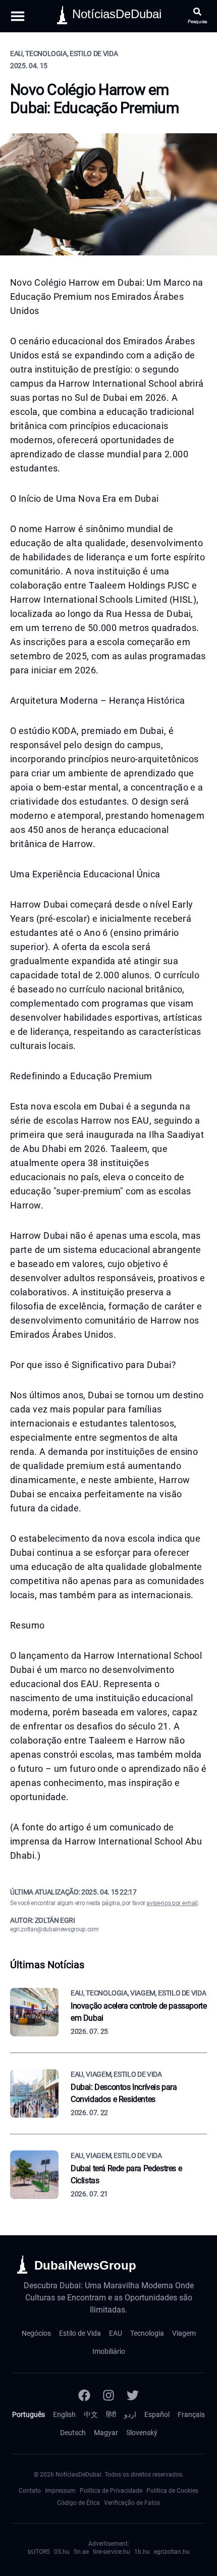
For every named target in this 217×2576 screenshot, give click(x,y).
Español (157, 2414)
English (64, 2414)
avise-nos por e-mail (172, 1903)
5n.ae (81, 2552)
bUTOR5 (39, 2552)
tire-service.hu (112, 2552)
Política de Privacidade (111, 2491)
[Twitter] (133, 2395)
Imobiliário (109, 2351)
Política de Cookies (172, 2491)
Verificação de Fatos (132, 2503)
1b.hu (142, 2552)
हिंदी (111, 2414)
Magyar (106, 2433)
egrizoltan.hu (172, 2552)
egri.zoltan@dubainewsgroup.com (55, 1929)
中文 (91, 2414)
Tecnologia (147, 2333)
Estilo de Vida (80, 2333)
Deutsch (73, 2433)
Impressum (60, 2491)
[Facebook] (84, 2395)
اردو (130, 2414)
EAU (116, 2333)
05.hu (62, 2552)
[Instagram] (108, 2395)
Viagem (184, 2333)
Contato (30, 2491)
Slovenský (142, 2433)
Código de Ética (78, 2503)
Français (191, 2414)
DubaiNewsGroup (85, 2265)
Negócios (36, 2333)
